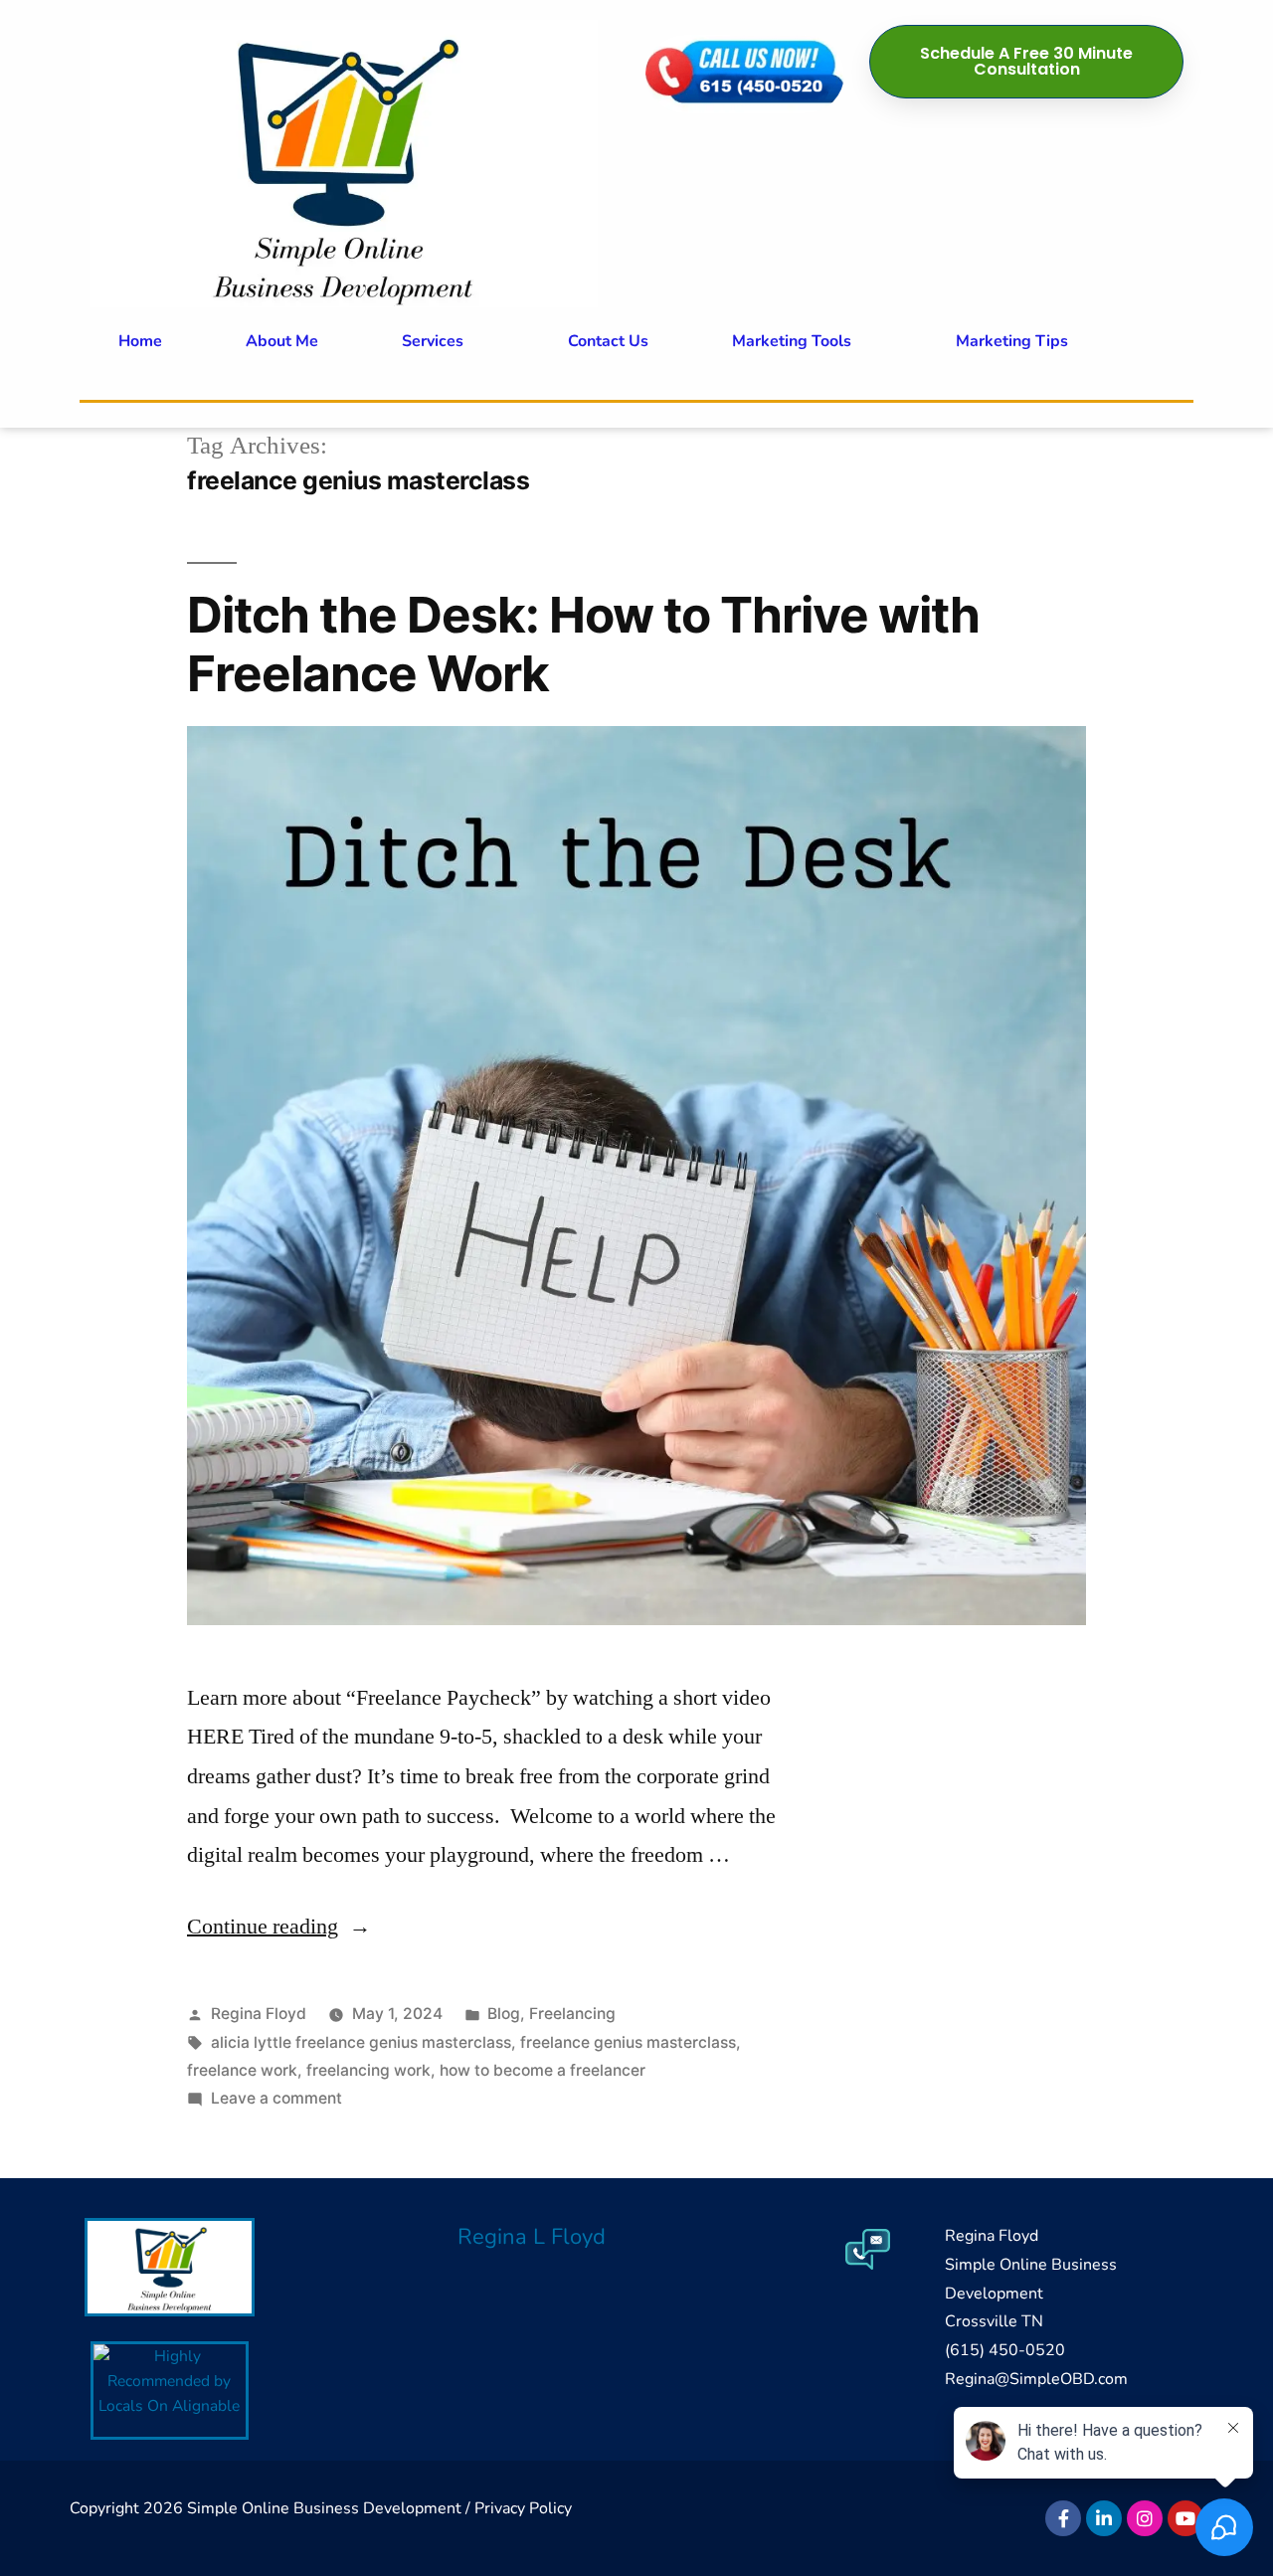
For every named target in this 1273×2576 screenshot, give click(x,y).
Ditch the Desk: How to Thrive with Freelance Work (583, 644)
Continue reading (279, 1927)
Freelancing (572, 2014)
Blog (504, 2014)
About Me (282, 341)
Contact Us (608, 341)
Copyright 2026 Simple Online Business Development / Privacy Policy (321, 2508)
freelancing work (368, 2070)
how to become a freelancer (543, 2070)
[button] (443, 341)
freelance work (242, 2070)
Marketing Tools (792, 341)
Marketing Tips (1012, 341)
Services (433, 341)
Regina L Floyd (532, 2237)
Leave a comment (276, 2098)
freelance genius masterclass (628, 2042)
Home (140, 341)
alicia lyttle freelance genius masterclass (361, 2042)
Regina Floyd (259, 2014)
